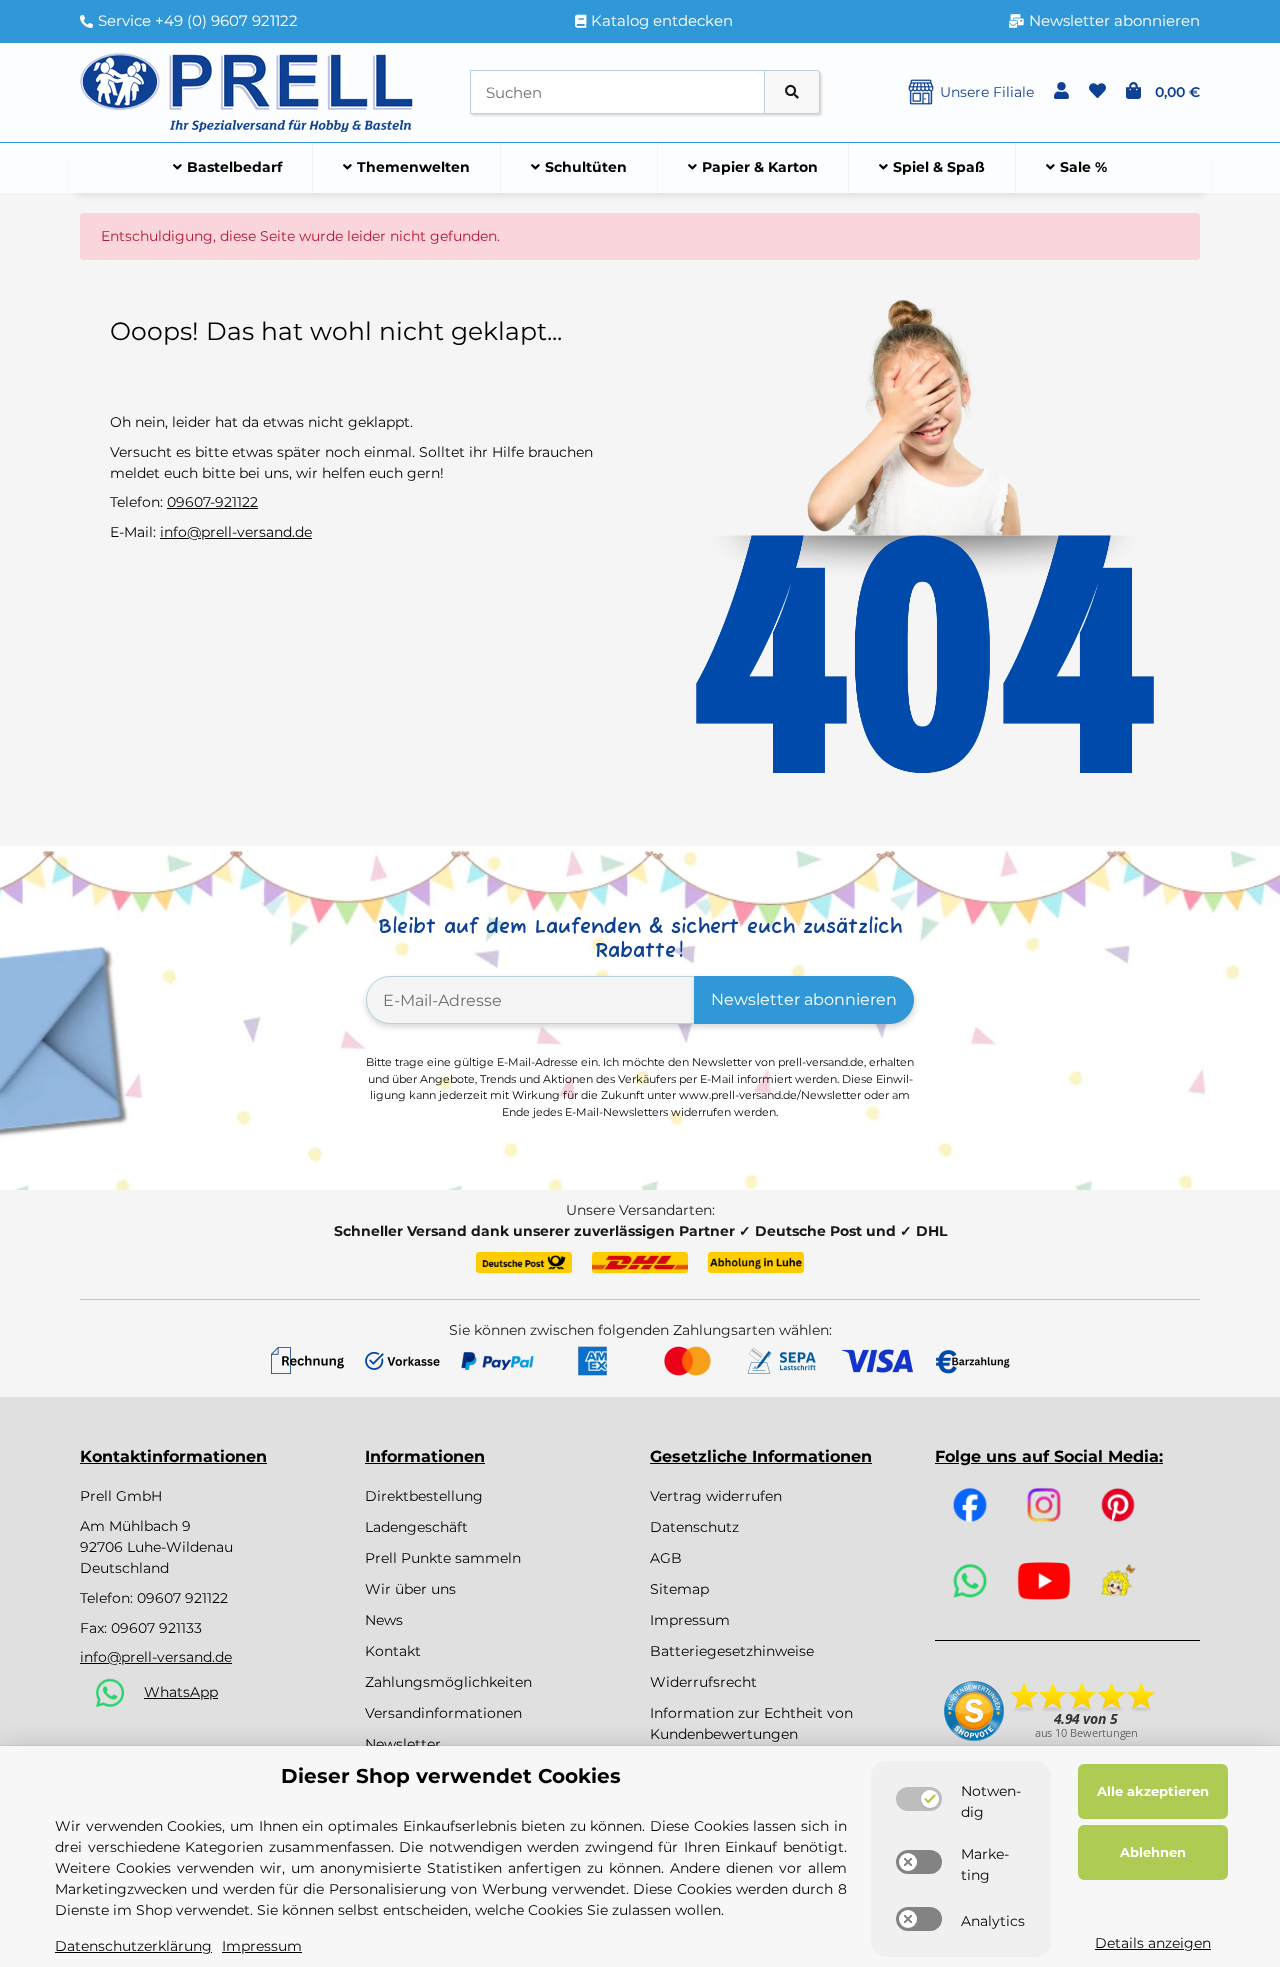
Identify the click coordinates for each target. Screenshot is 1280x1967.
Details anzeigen (1153, 1943)
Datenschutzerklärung (133, 1946)
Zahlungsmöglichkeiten (448, 1682)
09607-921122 (212, 502)
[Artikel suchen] (792, 92)
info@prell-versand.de (236, 532)
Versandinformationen (443, 1713)
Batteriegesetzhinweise (732, 1651)
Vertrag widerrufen (716, 1496)
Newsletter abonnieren (804, 999)
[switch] (919, 1799)
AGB (666, 1558)
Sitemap (679, 1589)
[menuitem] (228, 168)
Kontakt (393, 1651)
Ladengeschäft (416, 1527)
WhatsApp (181, 1692)
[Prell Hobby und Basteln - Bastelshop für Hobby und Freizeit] (247, 91)
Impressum (690, 1620)
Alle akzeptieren (1153, 1791)
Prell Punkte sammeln (443, 1558)
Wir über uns (410, 1589)
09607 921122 (182, 1598)
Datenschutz (694, 1527)
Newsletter (403, 1744)
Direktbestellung (424, 1496)
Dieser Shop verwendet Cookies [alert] (451, 1776)
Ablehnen (1153, 1852)
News (384, 1620)
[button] (1061, 92)
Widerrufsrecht (703, 1682)
